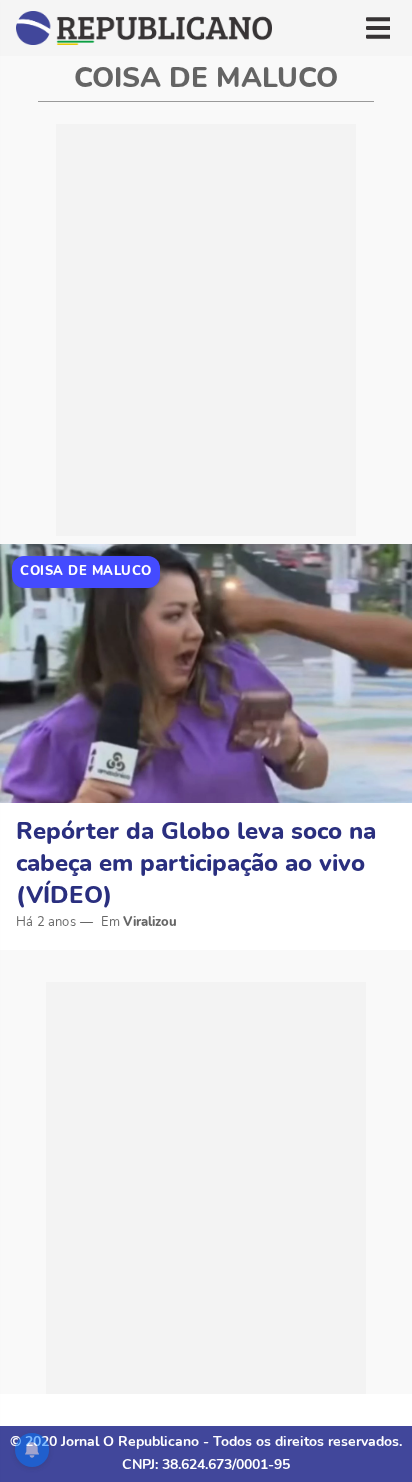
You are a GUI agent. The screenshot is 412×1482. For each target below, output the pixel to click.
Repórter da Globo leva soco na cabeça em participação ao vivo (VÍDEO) (196, 863)
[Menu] (378, 28)
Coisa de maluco (86, 571)
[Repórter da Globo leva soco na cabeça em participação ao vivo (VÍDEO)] (206, 673)
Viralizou (150, 922)
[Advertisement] (206, 330)
